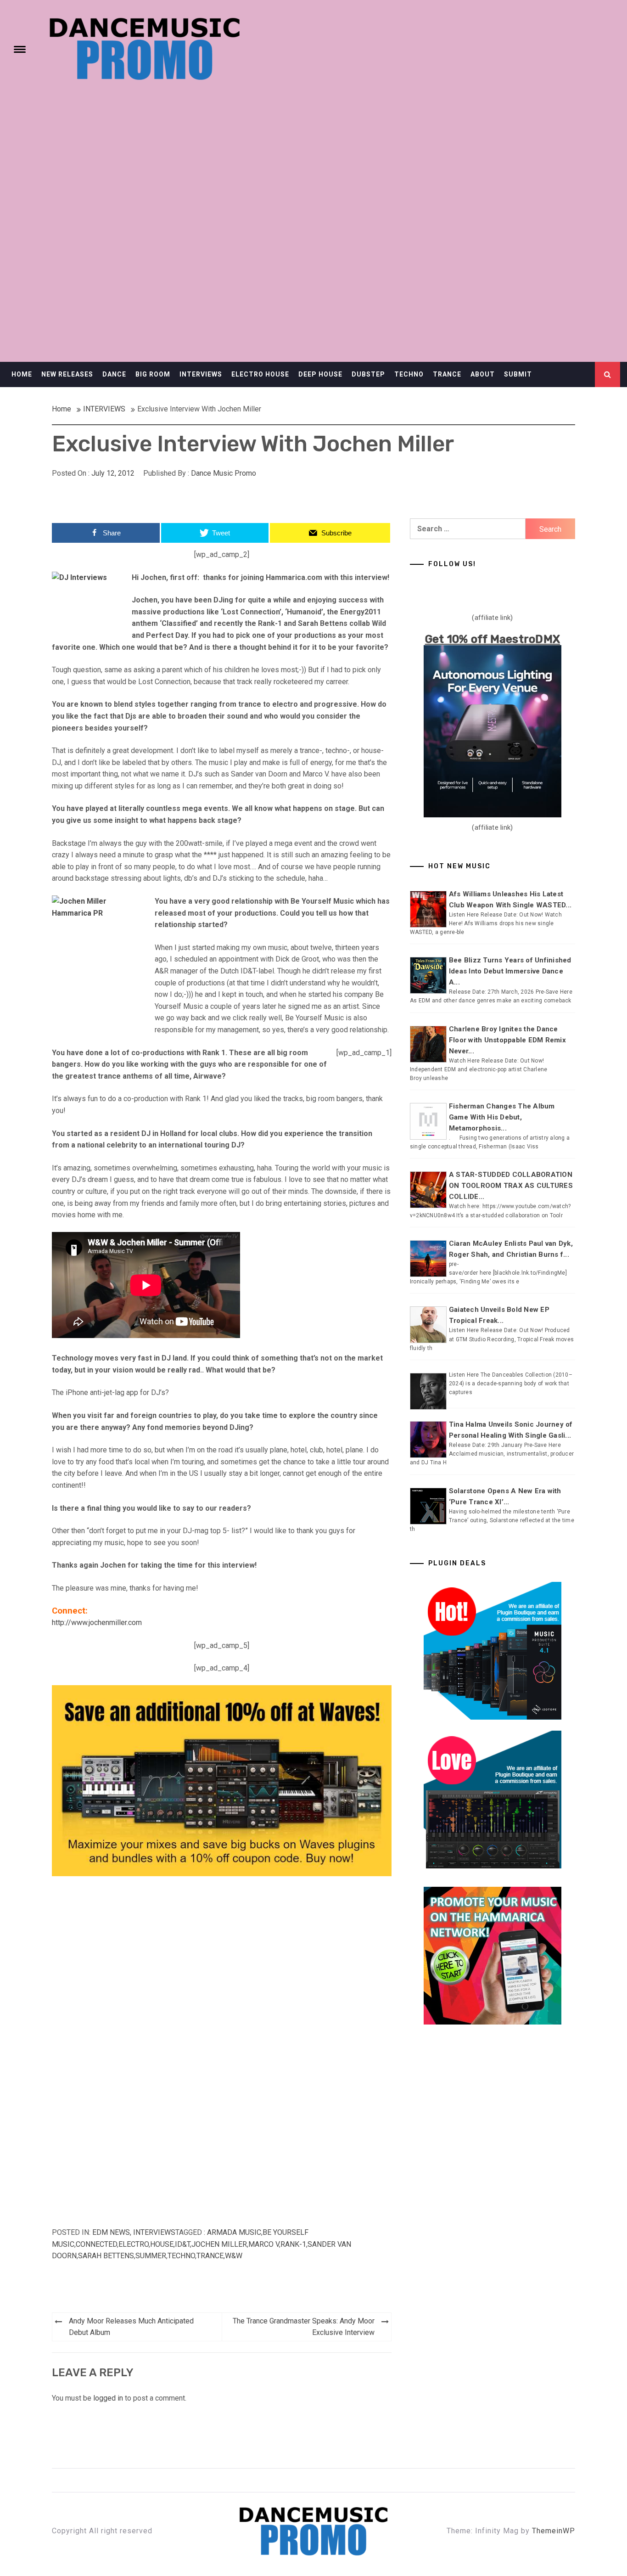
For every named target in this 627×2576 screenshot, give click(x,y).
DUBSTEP (368, 374)
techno (181, 2256)
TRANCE (447, 374)
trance (210, 2256)
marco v (264, 2244)
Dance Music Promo (224, 473)
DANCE (114, 374)
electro (134, 2244)
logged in (108, 2398)
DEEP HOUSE (320, 374)
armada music (234, 2232)
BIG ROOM (153, 374)
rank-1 (293, 2244)
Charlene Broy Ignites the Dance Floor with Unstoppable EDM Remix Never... (507, 1040)
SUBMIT (518, 374)
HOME (22, 374)
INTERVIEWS (201, 374)
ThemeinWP (554, 2531)
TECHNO (409, 374)
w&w (234, 2256)
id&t (182, 2244)
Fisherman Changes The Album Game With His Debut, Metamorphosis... (502, 1117)
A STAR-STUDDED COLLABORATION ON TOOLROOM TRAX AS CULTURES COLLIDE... (511, 1186)
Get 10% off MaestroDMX (493, 639)
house (162, 2244)
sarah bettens (106, 2256)
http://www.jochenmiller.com (97, 1623)
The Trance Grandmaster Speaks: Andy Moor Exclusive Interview (304, 2327)
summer (151, 2256)
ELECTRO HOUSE (260, 374)
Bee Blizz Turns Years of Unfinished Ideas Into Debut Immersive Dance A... (510, 971)
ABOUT (483, 374)
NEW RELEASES (67, 374)
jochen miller (219, 2244)
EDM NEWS (111, 2232)
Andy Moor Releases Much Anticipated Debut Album (131, 2327)
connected (96, 2244)
